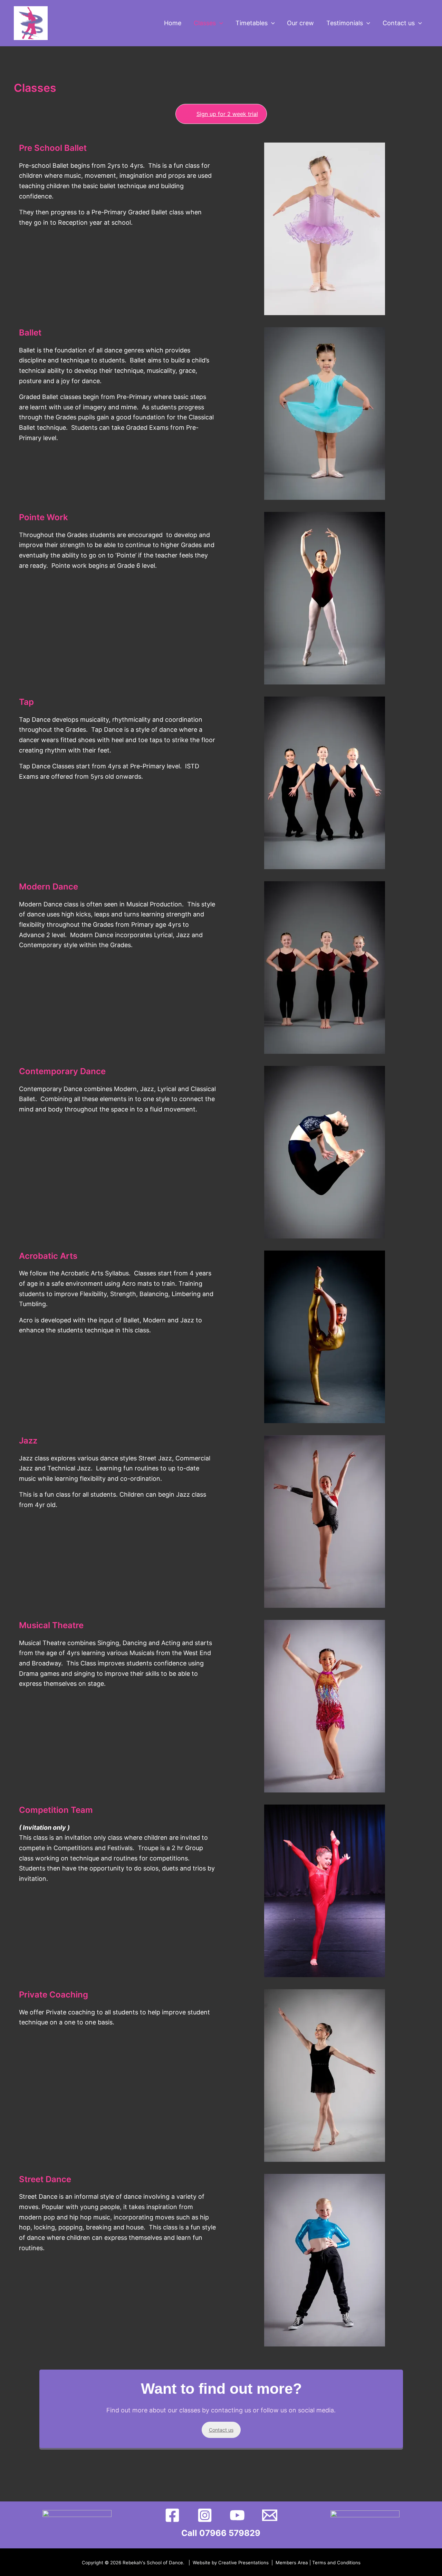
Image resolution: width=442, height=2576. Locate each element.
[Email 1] (270, 2515)
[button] (219, 23)
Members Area (292, 2563)
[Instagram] (205, 2515)
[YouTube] (237, 2515)
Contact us (221, 2430)
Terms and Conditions (336, 2563)
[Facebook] (172, 2515)
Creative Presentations (243, 2563)
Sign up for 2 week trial (227, 114)
